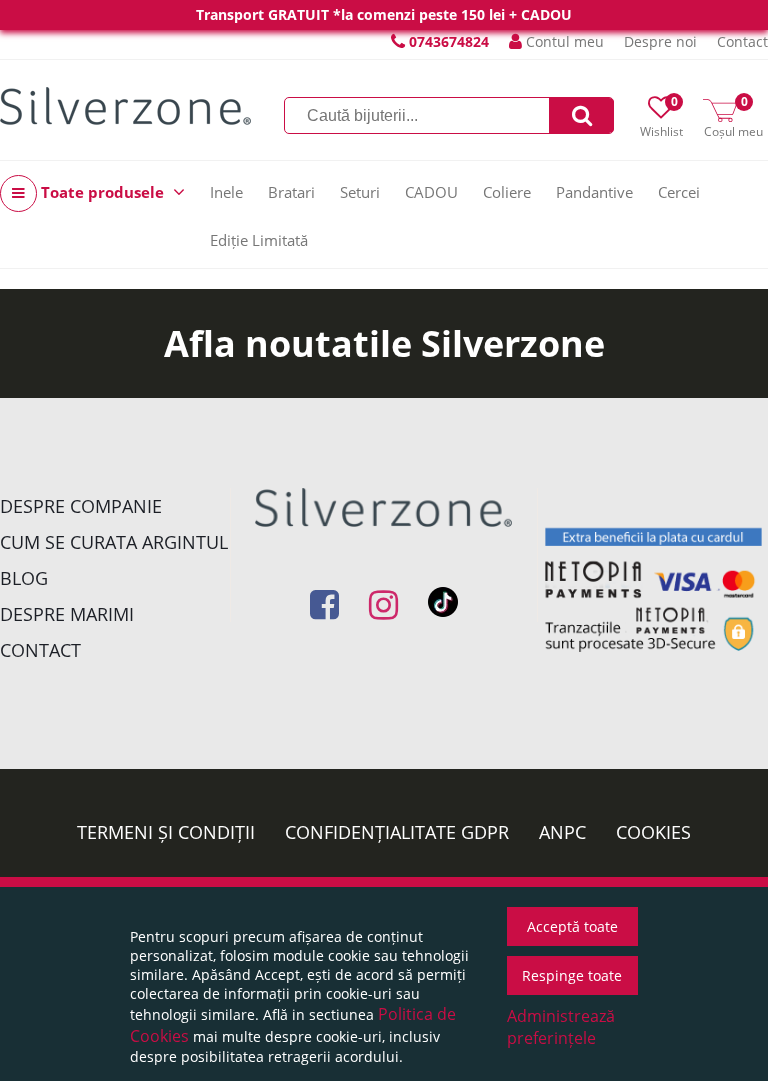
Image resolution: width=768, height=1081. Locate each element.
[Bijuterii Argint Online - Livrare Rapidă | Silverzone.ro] (125, 106)
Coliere (507, 192)
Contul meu (563, 41)
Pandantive (594, 192)
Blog (24, 578)
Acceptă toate (572, 926)
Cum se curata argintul (114, 542)
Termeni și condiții (166, 832)
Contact (742, 41)
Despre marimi (67, 614)
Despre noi (660, 41)
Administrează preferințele (561, 1027)
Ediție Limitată (259, 240)
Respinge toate (572, 975)
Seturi (360, 192)
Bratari (291, 192)
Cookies (653, 832)
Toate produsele (102, 192)
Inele (226, 192)
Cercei (679, 192)
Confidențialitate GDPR (397, 832)
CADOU (431, 192)
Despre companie (81, 506)
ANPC (562, 832)
